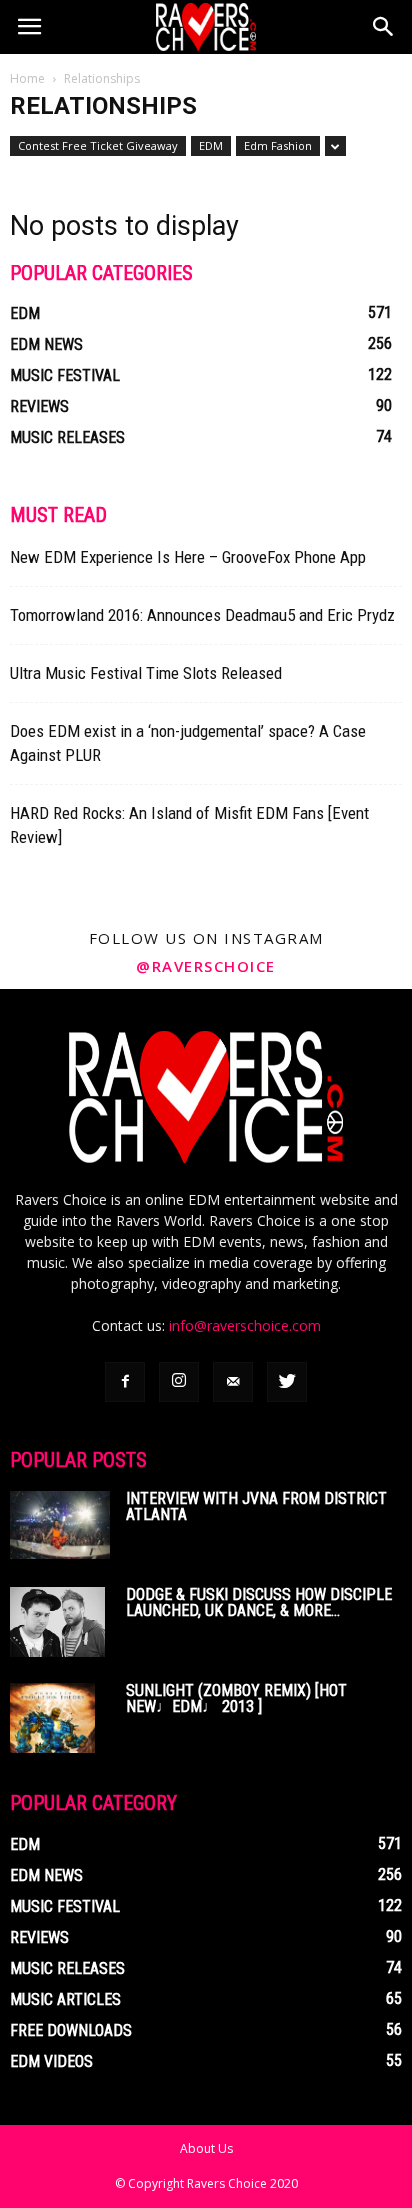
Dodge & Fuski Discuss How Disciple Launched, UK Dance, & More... (259, 1602)
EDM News (46, 344)
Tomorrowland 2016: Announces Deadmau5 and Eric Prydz (202, 615)
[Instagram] (179, 1382)
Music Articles (65, 1999)
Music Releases (67, 437)
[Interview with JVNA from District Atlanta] (60, 1525)
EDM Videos (51, 2061)
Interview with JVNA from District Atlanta (256, 1506)
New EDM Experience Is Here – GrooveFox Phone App (188, 557)
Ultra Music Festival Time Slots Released (146, 673)
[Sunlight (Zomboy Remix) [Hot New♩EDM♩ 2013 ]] (52, 1718)
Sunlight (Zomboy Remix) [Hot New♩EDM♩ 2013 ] (236, 1698)
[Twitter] (287, 1382)
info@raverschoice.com (245, 1325)
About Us (206, 2148)
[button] (384, 27)
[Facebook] (125, 1382)
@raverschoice (206, 966)
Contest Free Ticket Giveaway (98, 145)
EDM (211, 145)
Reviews (39, 406)
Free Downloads (71, 2030)
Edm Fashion (278, 145)
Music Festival (65, 375)
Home (27, 78)
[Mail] (233, 1382)
